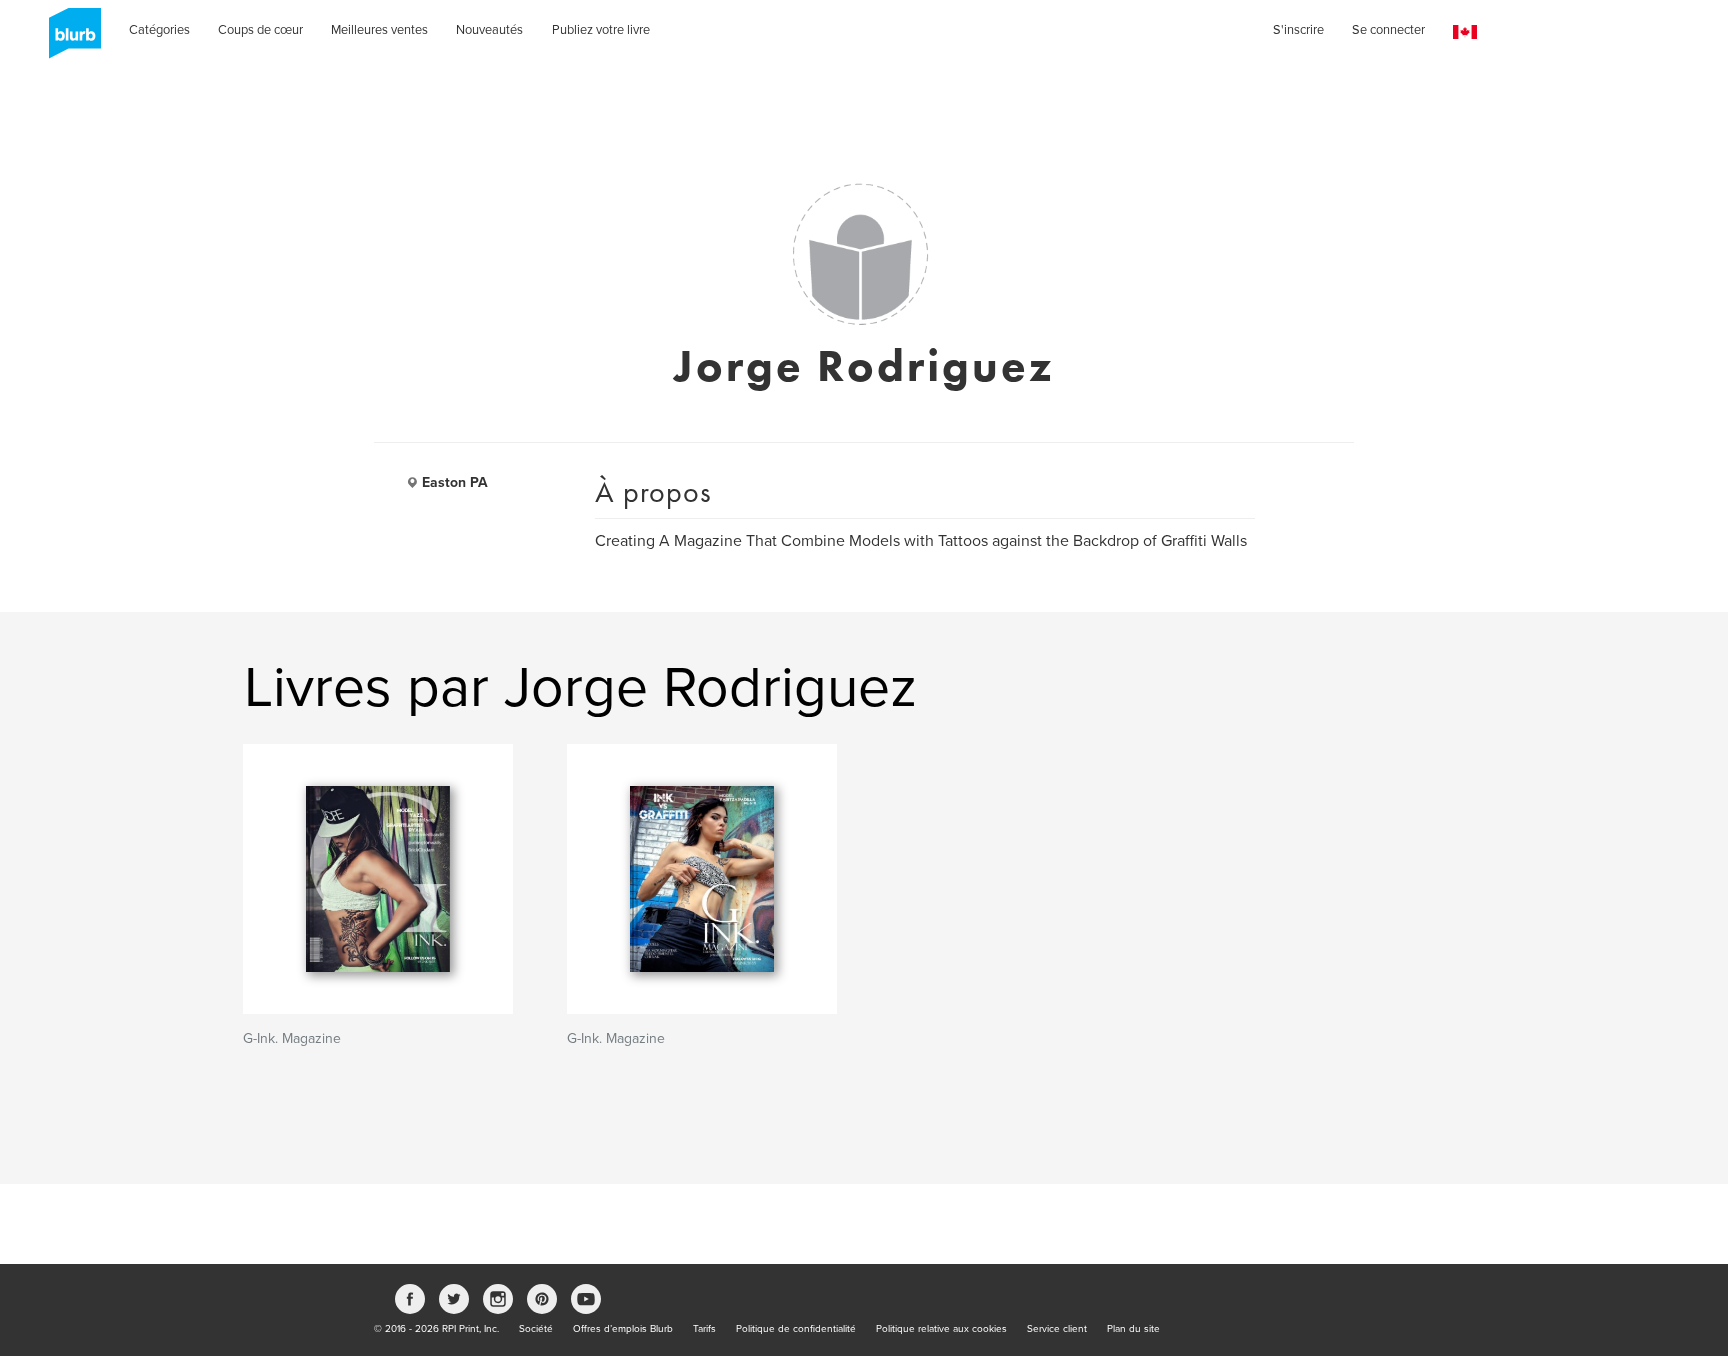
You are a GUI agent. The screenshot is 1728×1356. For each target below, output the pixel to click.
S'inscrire (1298, 30)
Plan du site (1133, 1329)
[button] (1465, 32)
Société (536, 1329)
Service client (1057, 1329)
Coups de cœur (260, 30)
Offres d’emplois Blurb (623, 1329)
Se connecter (1388, 30)
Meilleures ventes (379, 30)
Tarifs (704, 1329)
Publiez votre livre (601, 30)
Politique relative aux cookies (941, 1329)
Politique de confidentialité (796, 1329)
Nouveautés (489, 30)
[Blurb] (69, 40)
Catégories (159, 30)
